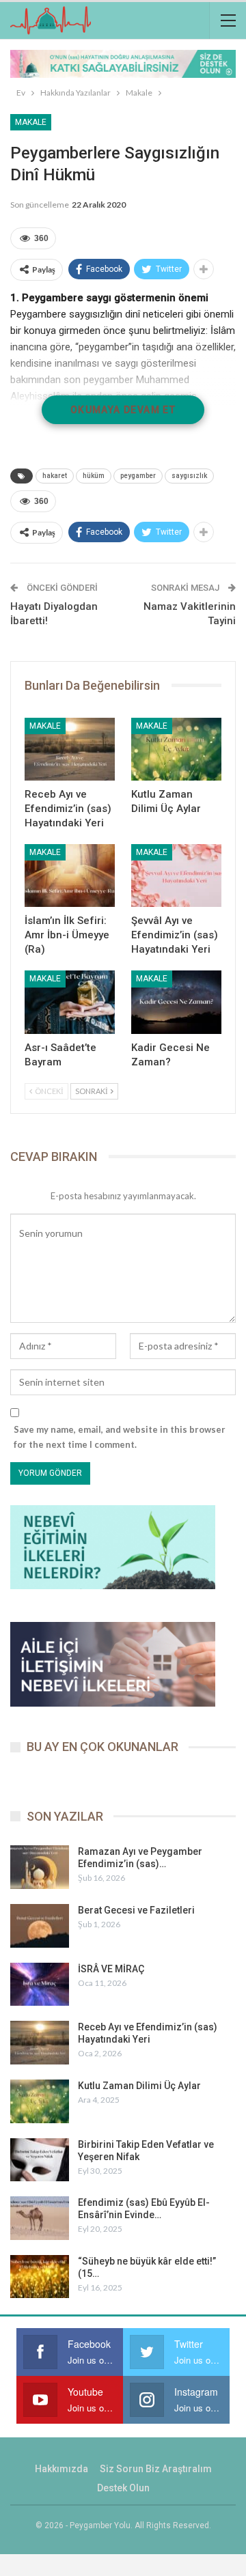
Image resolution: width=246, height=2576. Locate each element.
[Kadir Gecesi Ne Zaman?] (176, 1002)
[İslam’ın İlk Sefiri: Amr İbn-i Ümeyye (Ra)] (70, 876)
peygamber (138, 476)
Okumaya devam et (123, 410)
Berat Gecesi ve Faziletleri (136, 1910)
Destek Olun (123, 2488)
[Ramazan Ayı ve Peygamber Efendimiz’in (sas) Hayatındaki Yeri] (40, 1867)
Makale (31, 122)
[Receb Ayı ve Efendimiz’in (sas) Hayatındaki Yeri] (70, 749)
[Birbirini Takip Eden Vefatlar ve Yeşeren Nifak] (40, 2160)
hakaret (55, 476)
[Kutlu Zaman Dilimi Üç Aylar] (176, 749)
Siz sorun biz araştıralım (156, 2469)
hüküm (94, 476)
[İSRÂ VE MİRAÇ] (40, 1985)
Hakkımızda (61, 2469)
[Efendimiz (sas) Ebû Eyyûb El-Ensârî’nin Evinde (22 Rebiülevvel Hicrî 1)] (40, 2218)
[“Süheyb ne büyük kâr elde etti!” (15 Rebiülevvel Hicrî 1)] (40, 2277)
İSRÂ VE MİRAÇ (111, 1969)
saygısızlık (189, 476)
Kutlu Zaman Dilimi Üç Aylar (139, 2086)
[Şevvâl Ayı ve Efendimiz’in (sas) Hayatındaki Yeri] (176, 876)
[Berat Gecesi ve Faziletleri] (40, 1926)
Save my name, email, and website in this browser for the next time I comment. (120, 1437)
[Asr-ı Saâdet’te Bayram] (70, 1002)
